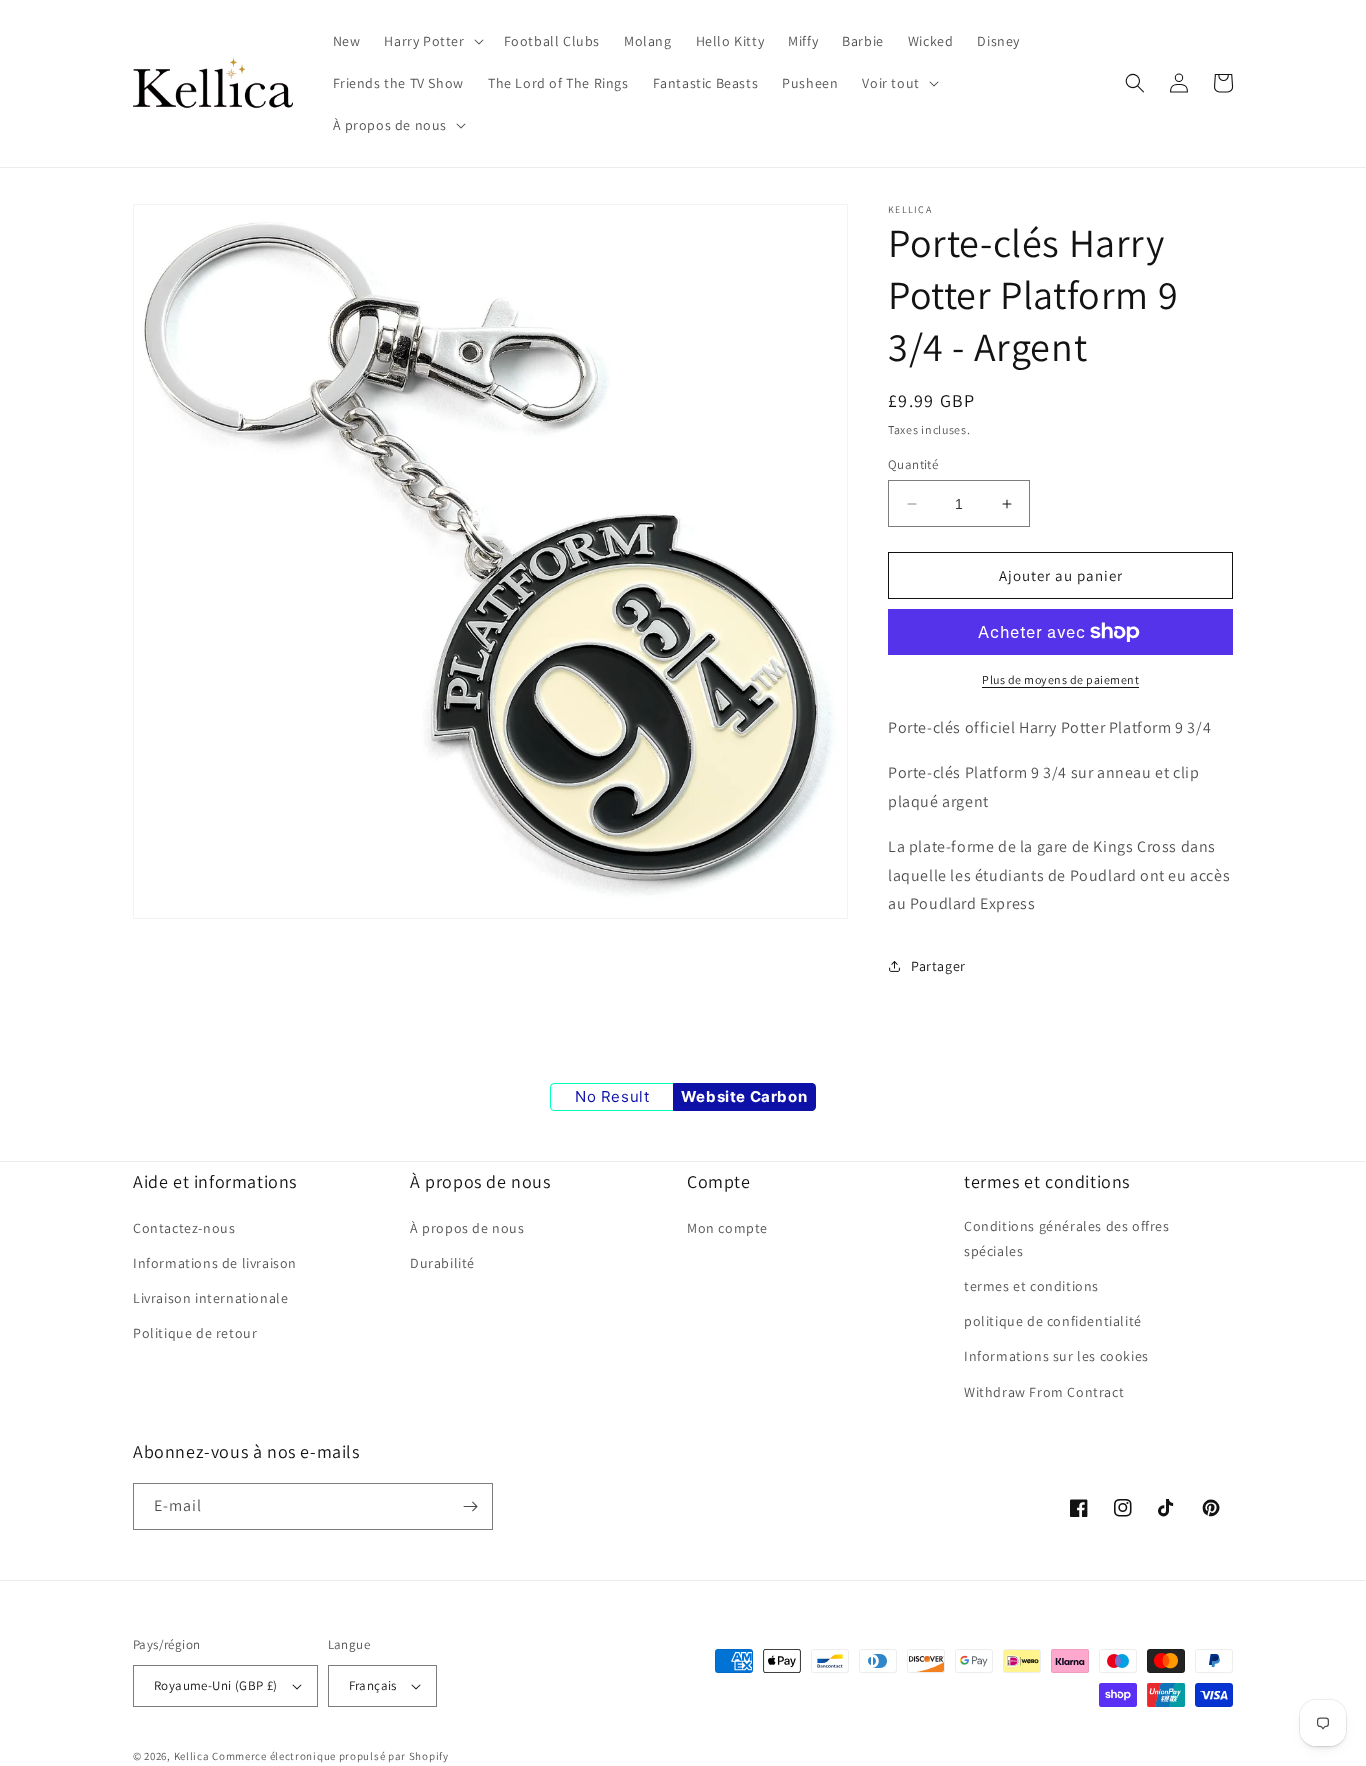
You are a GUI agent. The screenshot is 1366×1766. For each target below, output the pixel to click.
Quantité (913, 464)
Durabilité (442, 1263)
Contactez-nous (184, 1228)
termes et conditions (1031, 1286)
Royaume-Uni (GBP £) (216, 1685)
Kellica (192, 1756)
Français (373, 1685)
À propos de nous (467, 1228)
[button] (431, 41)
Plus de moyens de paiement (1060, 679)
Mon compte (727, 1228)
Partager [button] (938, 966)
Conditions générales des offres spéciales (1067, 1238)
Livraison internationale (210, 1298)
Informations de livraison (215, 1263)
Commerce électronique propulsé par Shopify (330, 1756)
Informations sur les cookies (1056, 1356)
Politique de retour (195, 1333)
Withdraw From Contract (1044, 1392)
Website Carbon (744, 1096)
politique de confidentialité (1053, 1321)
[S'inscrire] (470, 1506)
